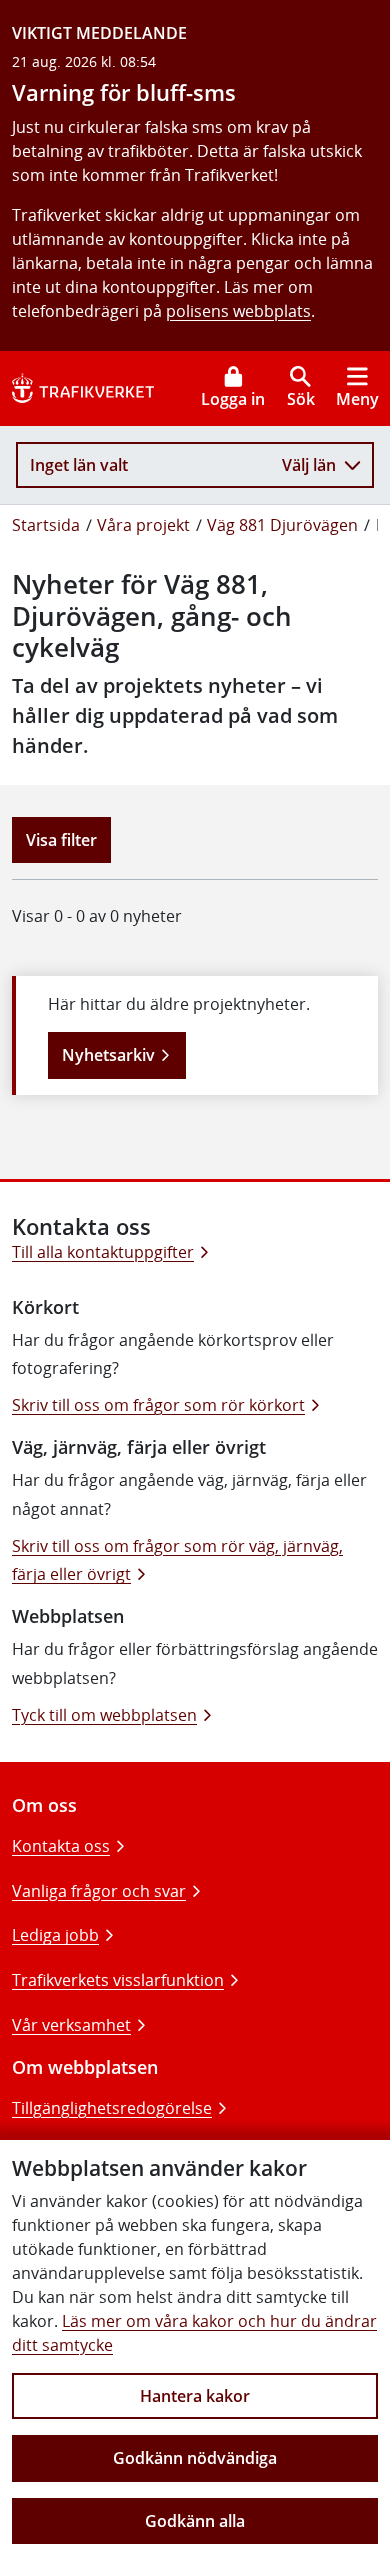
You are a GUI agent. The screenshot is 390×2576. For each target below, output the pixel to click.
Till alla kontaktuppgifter (103, 1252)
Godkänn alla (195, 2521)
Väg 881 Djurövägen (282, 525)
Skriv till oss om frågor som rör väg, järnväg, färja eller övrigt (177, 1560)
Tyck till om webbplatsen (104, 1715)
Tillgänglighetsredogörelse (112, 2108)
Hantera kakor (195, 2396)
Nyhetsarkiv (108, 1055)
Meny (357, 399)
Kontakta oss (61, 1846)
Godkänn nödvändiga (195, 2458)
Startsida (46, 525)
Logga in (233, 399)
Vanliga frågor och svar (99, 1891)
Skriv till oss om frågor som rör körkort (158, 1405)
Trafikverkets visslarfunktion (118, 1980)
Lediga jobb (55, 1935)
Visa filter (61, 840)
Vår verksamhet (71, 2025)
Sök (301, 399)
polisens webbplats (238, 311)
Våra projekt (143, 525)
